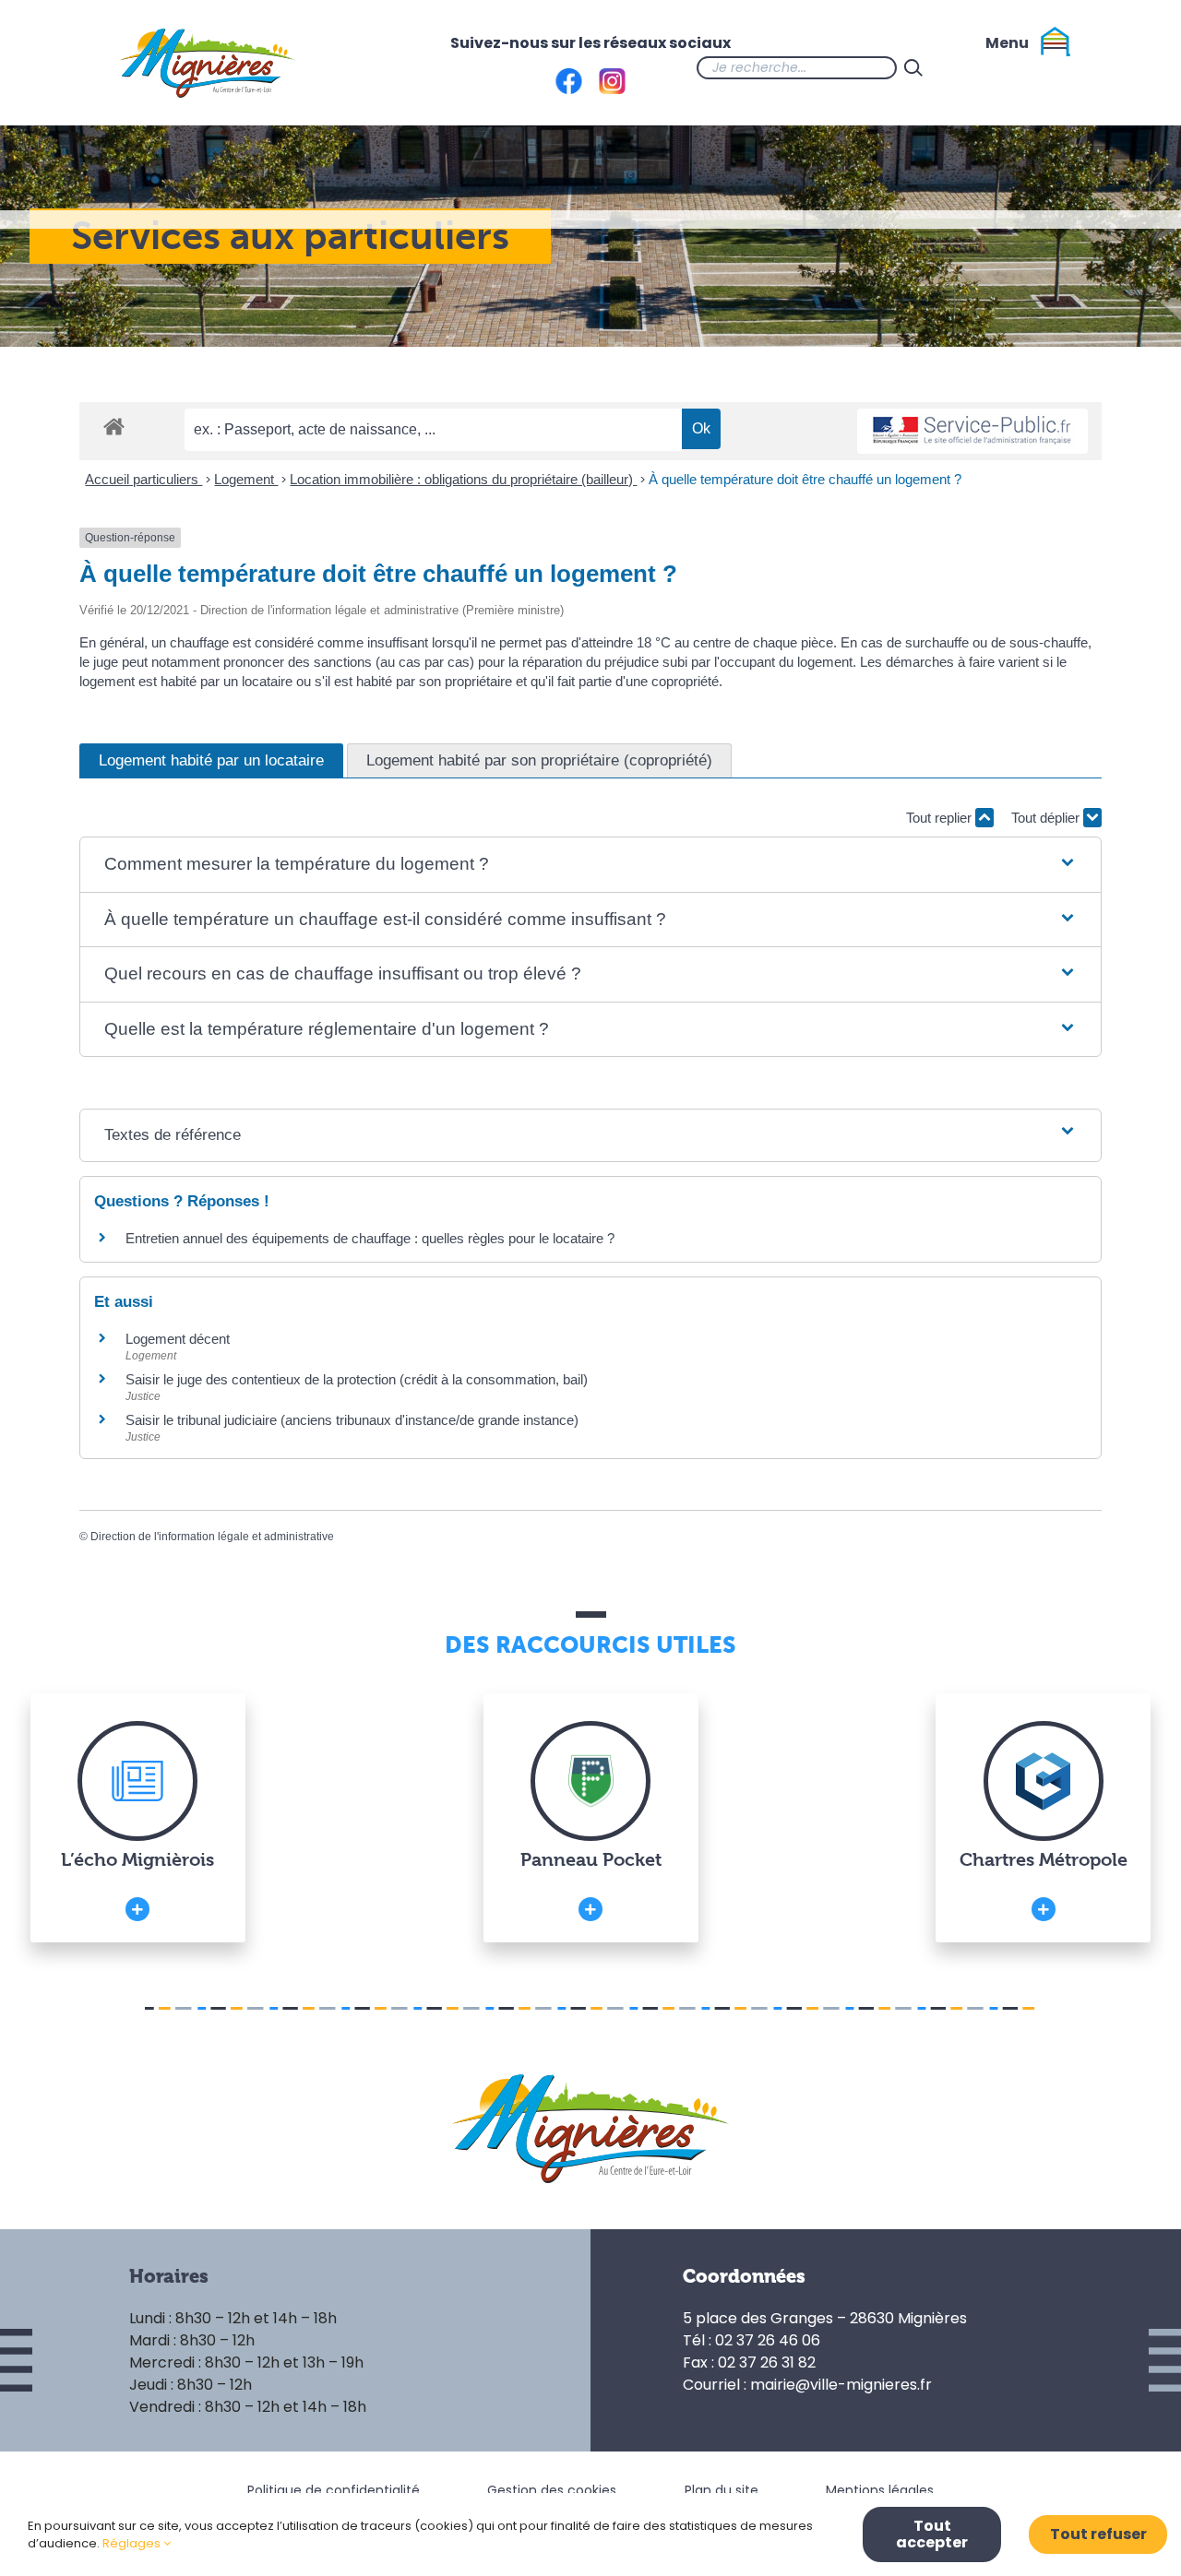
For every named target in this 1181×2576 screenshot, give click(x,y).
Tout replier (941, 818)
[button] (590, 865)
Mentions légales (880, 2490)
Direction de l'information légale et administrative (212, 1537)
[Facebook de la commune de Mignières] (967, 67)
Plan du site (722, 2490)
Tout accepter (932, 2534)
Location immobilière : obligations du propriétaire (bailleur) (463, 479)
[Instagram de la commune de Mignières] (1004, 67)
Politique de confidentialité (334, 2490)
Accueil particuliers (143, 479)
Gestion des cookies (552, 2490)
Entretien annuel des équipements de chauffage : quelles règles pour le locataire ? (370, 1238)
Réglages (133, 2543)
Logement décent (178, 1339)
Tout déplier (1047, 818)
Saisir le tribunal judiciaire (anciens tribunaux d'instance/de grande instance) (352, 1420)
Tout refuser (1098, 2534)
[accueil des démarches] (114, 426)
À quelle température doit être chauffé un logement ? (805, 479)
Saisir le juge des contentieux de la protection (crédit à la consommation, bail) (357, 1379)
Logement (246, 479)
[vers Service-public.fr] (972, 431)
